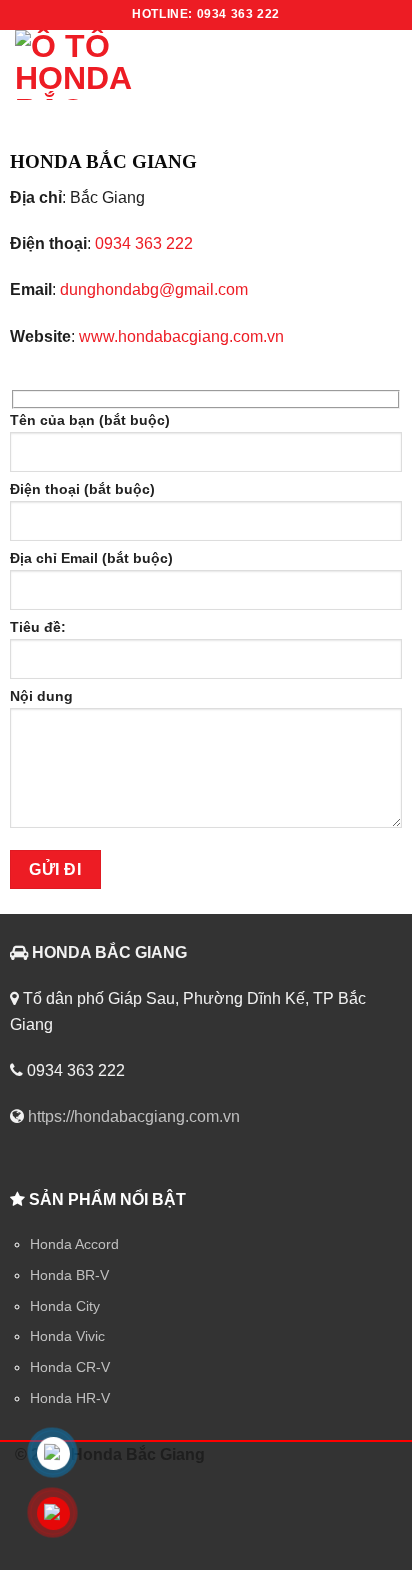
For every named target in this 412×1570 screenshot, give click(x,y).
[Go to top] (370, 1542)
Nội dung (41, 696)
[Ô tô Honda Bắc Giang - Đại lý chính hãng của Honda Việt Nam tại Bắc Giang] (145, 65)
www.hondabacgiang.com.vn (181, 336)
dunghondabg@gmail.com (154, 289)
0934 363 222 (144, 243)
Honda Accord (74, 1244)
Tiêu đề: (38, 627)
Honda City (65, 1306)
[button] (370, 64)
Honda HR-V (70, 1398)
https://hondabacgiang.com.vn (134, 1116)
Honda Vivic (67, 1336)
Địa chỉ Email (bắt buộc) (91, 558)
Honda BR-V (69, 1275)
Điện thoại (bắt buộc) (82, 489)
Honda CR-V (70, 1367)
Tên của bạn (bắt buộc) (90, 420)
